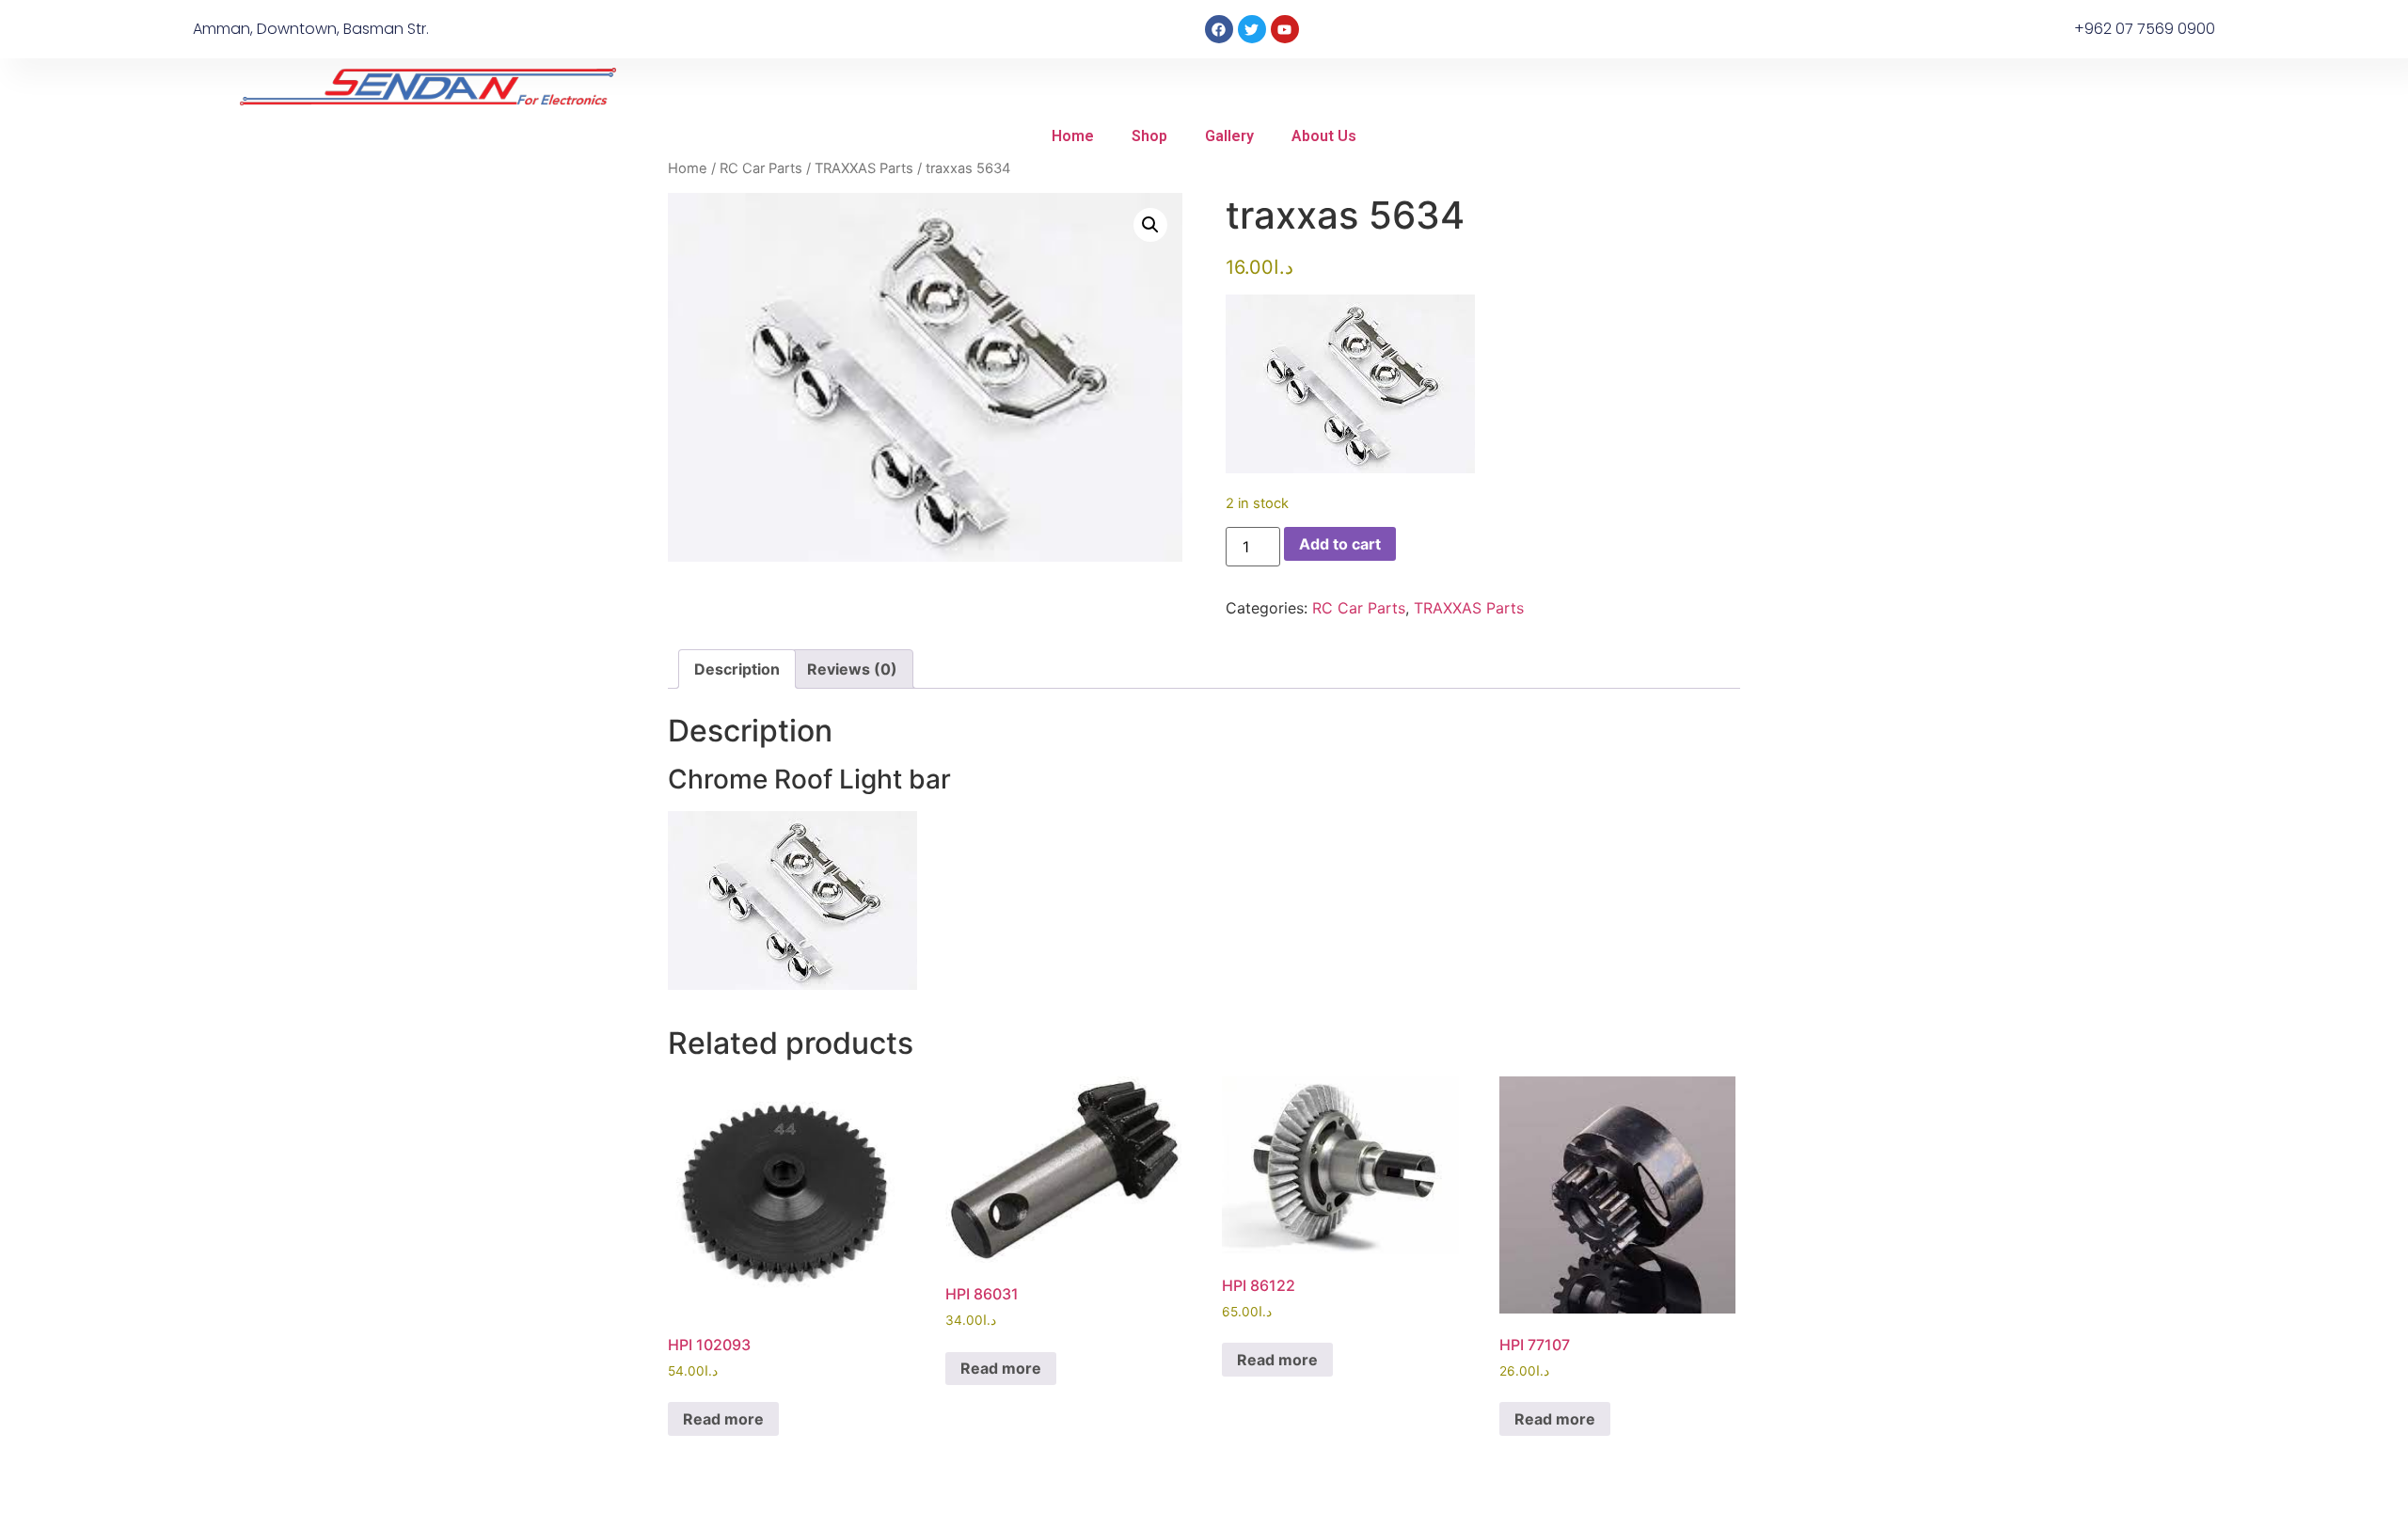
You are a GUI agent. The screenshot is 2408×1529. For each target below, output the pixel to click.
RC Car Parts (761, 168)
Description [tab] (737, 669)
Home (1073, 136)
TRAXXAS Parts (864, 168)
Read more (723, 1419)
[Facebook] (1219, 29)
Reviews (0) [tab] (852, 669)
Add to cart (1340, 544)
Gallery (1229, 136)
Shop (1149, 136)
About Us (1324, 136)
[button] (1150, 225)
